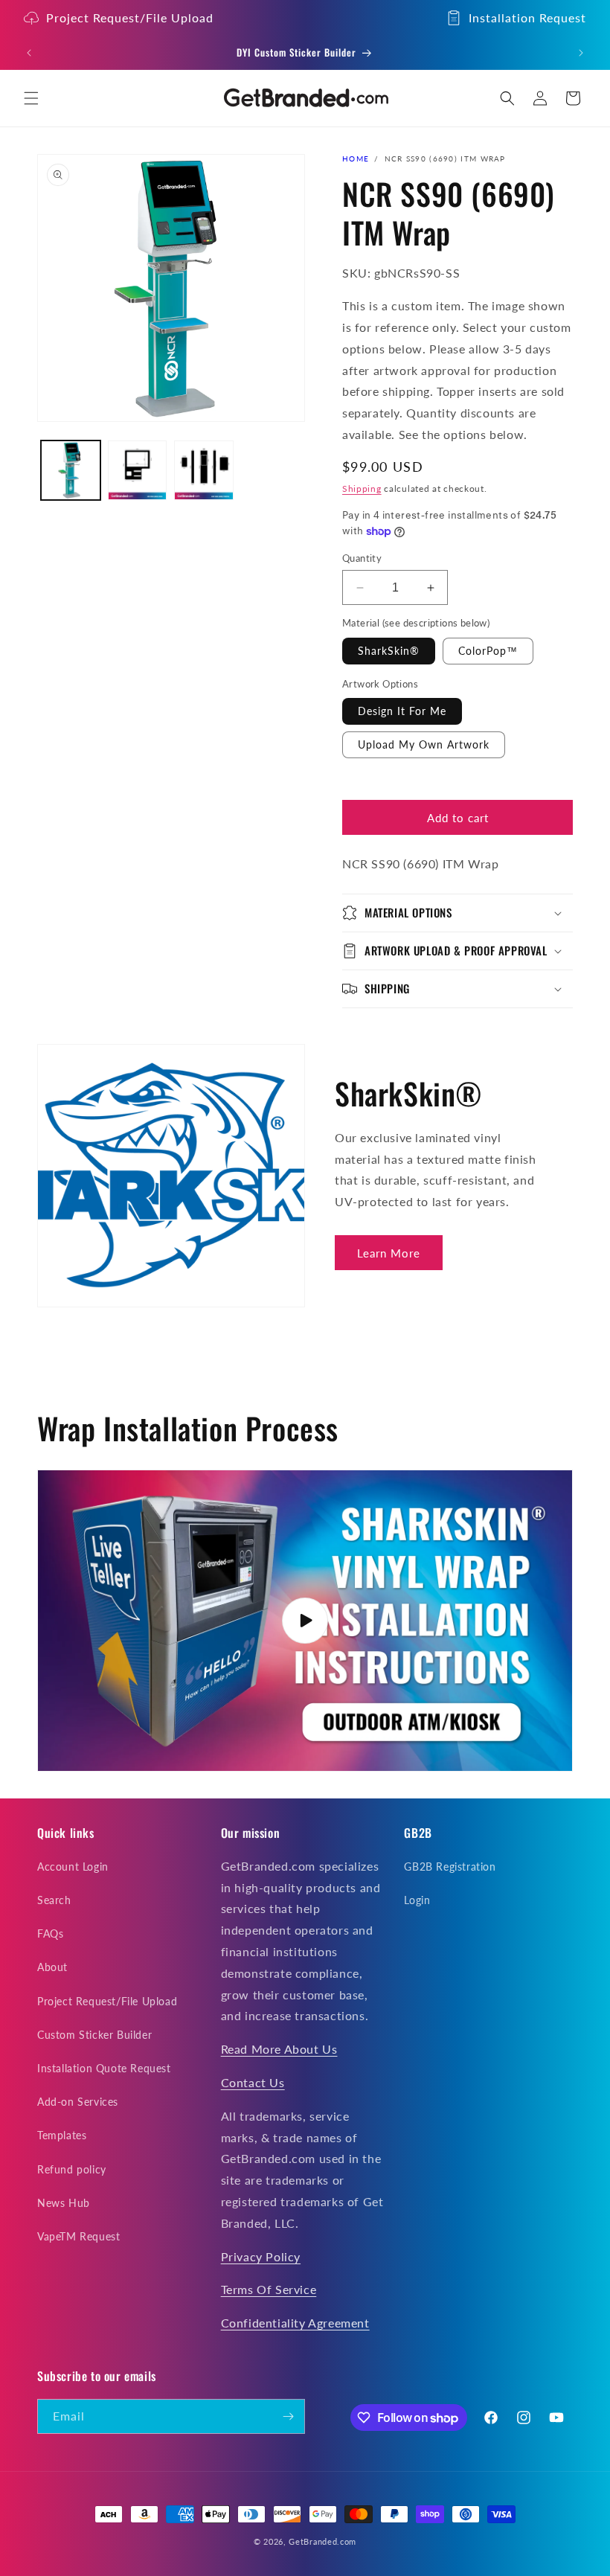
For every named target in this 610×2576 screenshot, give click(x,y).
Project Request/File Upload (130, 17)
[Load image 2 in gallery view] (138, 470)
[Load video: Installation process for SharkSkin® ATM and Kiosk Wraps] (305, 1621)
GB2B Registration (450, 1867)
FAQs (50, 1933)
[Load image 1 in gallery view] (71, 470)
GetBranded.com (322, 2541)
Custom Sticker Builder (94, 2035)
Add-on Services (78, 2102)
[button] (31, 98)
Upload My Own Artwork (424, 744)
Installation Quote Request (104, 2068)
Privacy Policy (261, 2256)
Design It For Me (402, 711)
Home (356, 158)
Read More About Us (279, 2049)
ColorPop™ (488, 651)
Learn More (389, 1253)
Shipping (362, 488)
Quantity (362, 558)
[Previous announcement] (29, 53)
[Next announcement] (581, 53)
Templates (62, 2135)
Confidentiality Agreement (295, 2323)
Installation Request (527, 17)
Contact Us (253, 2082)
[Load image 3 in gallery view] (204, 470)
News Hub (64, 2203)
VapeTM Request (78, 2236)
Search (54, 1900)
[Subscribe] (288, 2416)
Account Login (73, 1867)
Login (417, 1900)
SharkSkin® (389, 651)
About (52, 1967)
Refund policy (72, 2169)
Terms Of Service (269, 2289)
